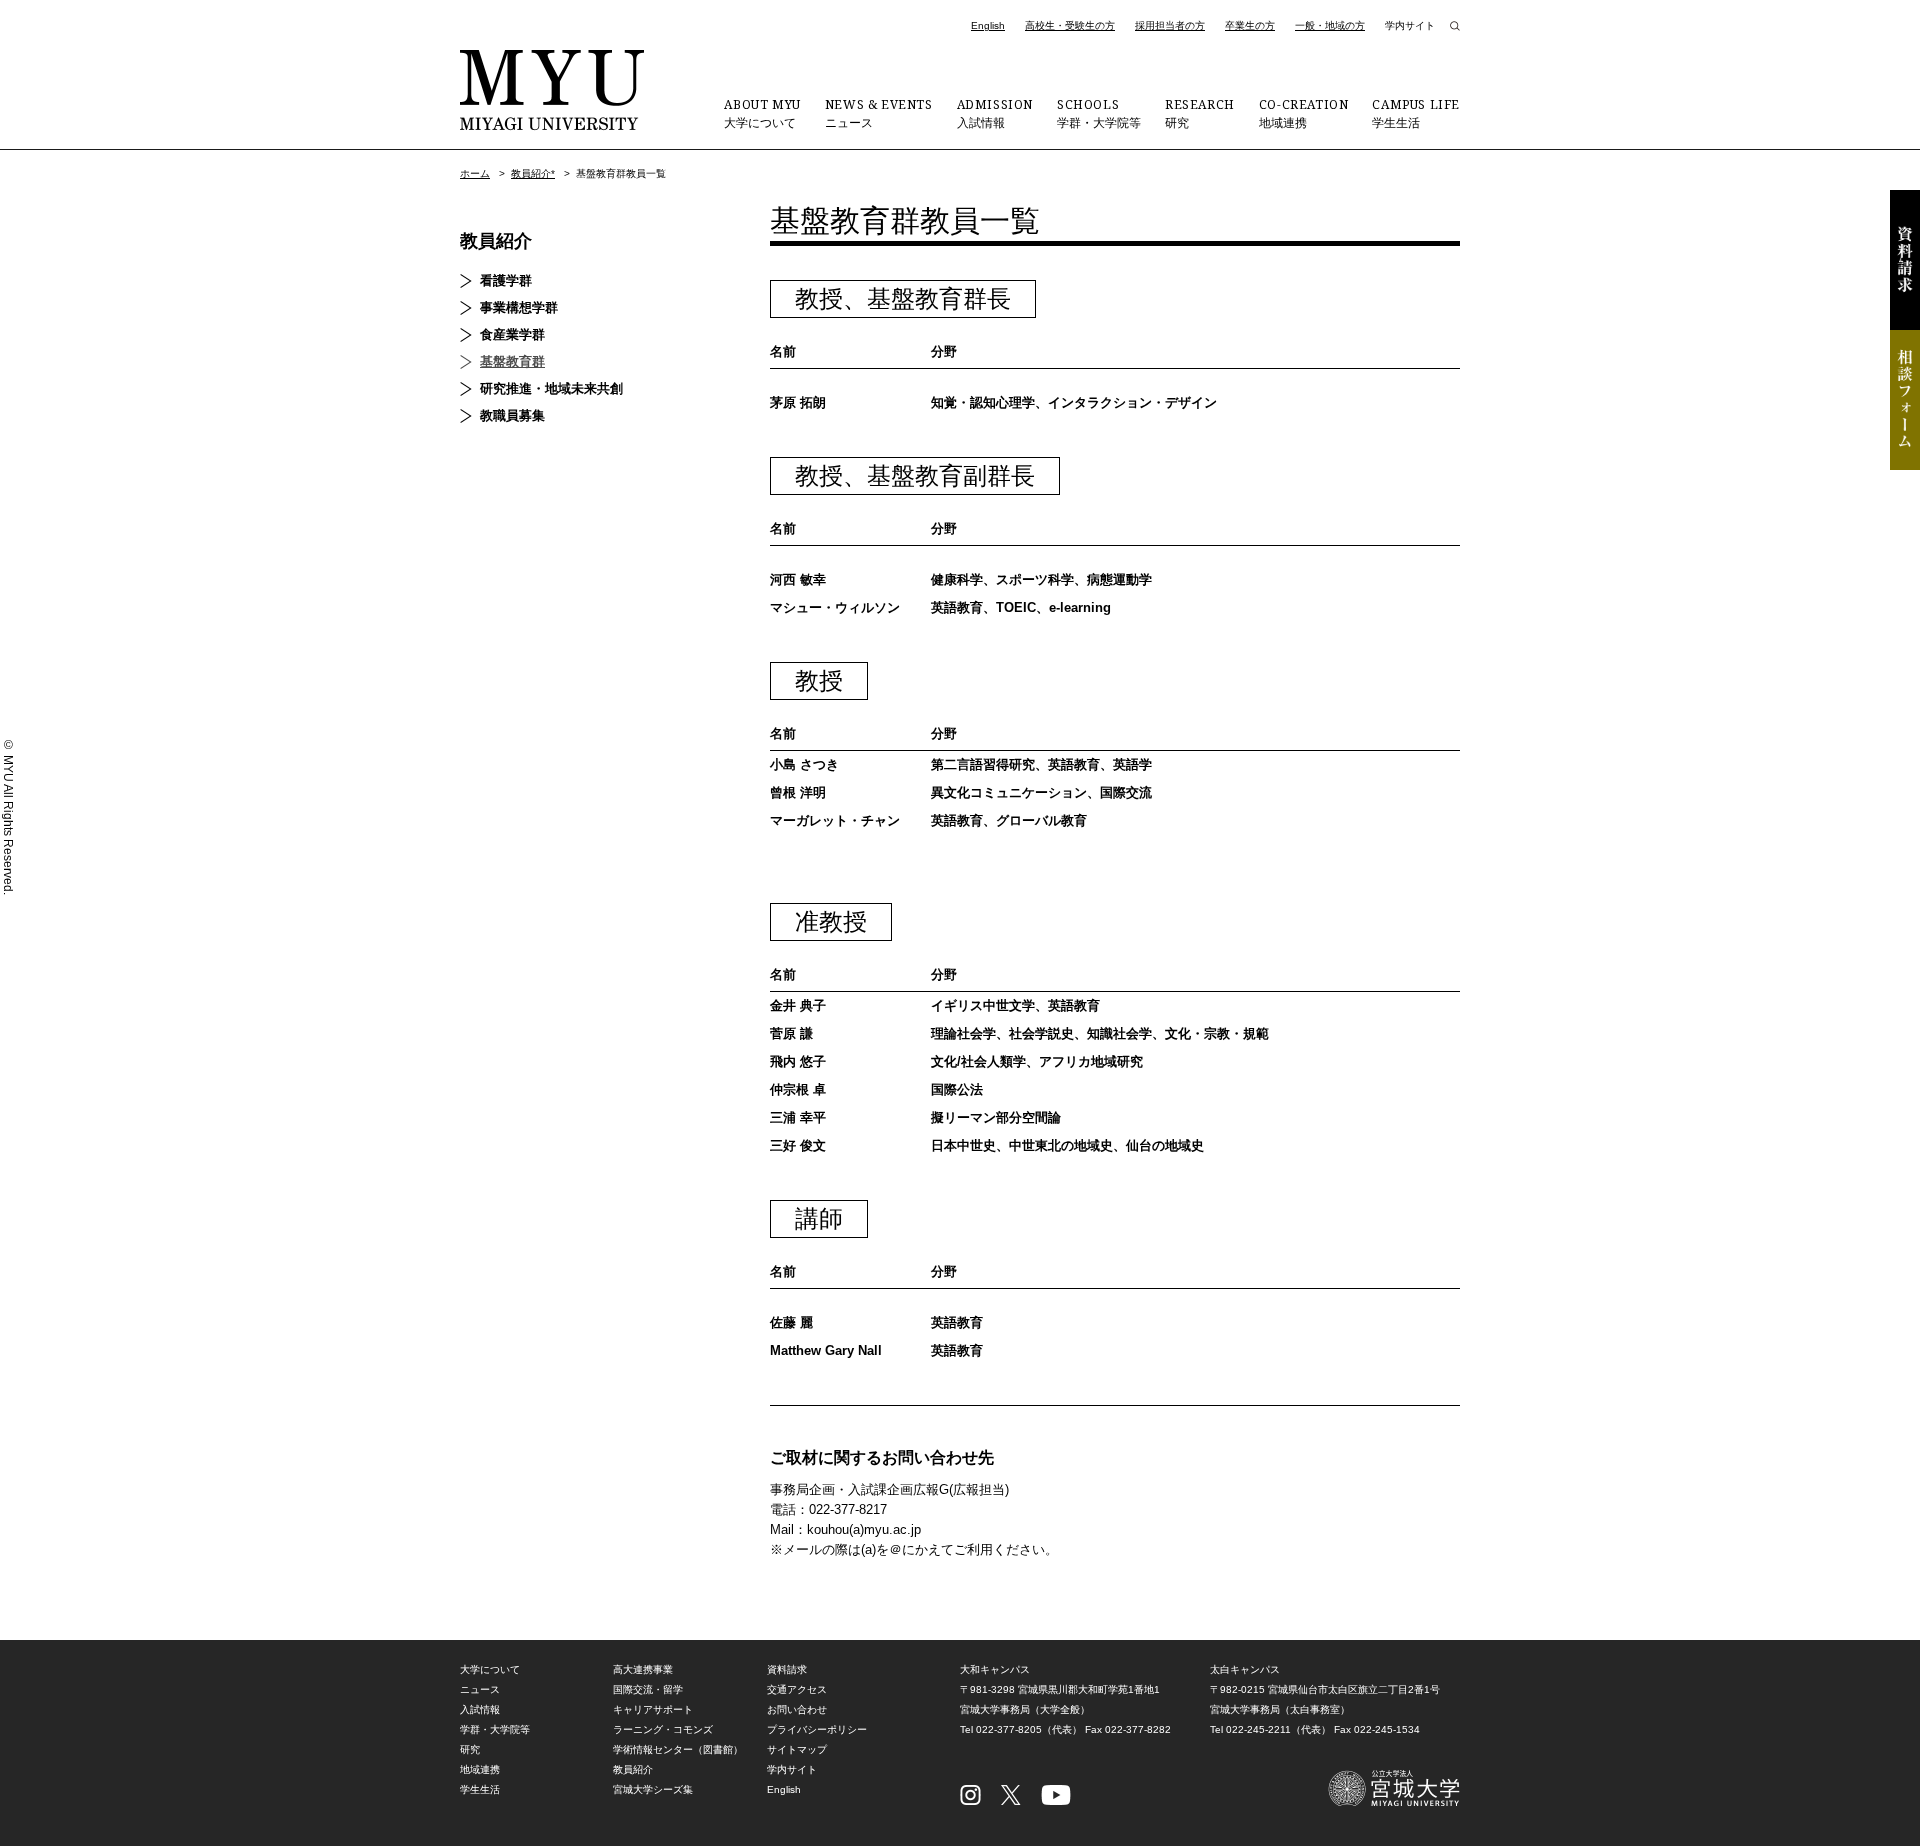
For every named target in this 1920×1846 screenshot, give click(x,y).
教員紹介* (533, 173)
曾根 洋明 (798, 792)
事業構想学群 (519, 307)
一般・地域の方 (1330, 25)
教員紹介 (496, 241)
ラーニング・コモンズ (663, 1729)
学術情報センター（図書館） (678, 1749)
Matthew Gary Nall (826, 1350)
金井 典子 (798, 1005)
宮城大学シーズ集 (653, 1789)
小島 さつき (804, 764)
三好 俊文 (798, 1145)
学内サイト (1410, 25)
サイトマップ (797, 1749)
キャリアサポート (653, 1709)
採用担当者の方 (1170, 25)
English (988, 25)
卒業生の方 (1250, 25)
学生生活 (1416, 113)
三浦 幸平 (798, 1117)
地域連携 (1304, 113)
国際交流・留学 (648, 1689)
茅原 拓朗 (798, 402)
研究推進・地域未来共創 (551, 388)
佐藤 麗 (791, 1322)
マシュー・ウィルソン (835, 607)
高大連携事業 (643, 1669)
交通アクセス (797, 1689)
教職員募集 (512, 415)
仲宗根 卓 (798, 1089)
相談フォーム (1905, 400)
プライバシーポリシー (817, 1729)
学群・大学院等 (1099, 113)
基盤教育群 (512, 361)
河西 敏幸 (798, 579)
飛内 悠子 (798, 1061)
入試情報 (995, 113)
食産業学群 (512, 334)
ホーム (475, 173)
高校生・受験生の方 (1070, 25)
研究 (1200, 113)
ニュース (879, 113)
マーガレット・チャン (835, 820)
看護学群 (506, 280)
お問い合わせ (797, 1709)
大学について (762, 113)
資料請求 (1905, 260)
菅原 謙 (791, 1033)
